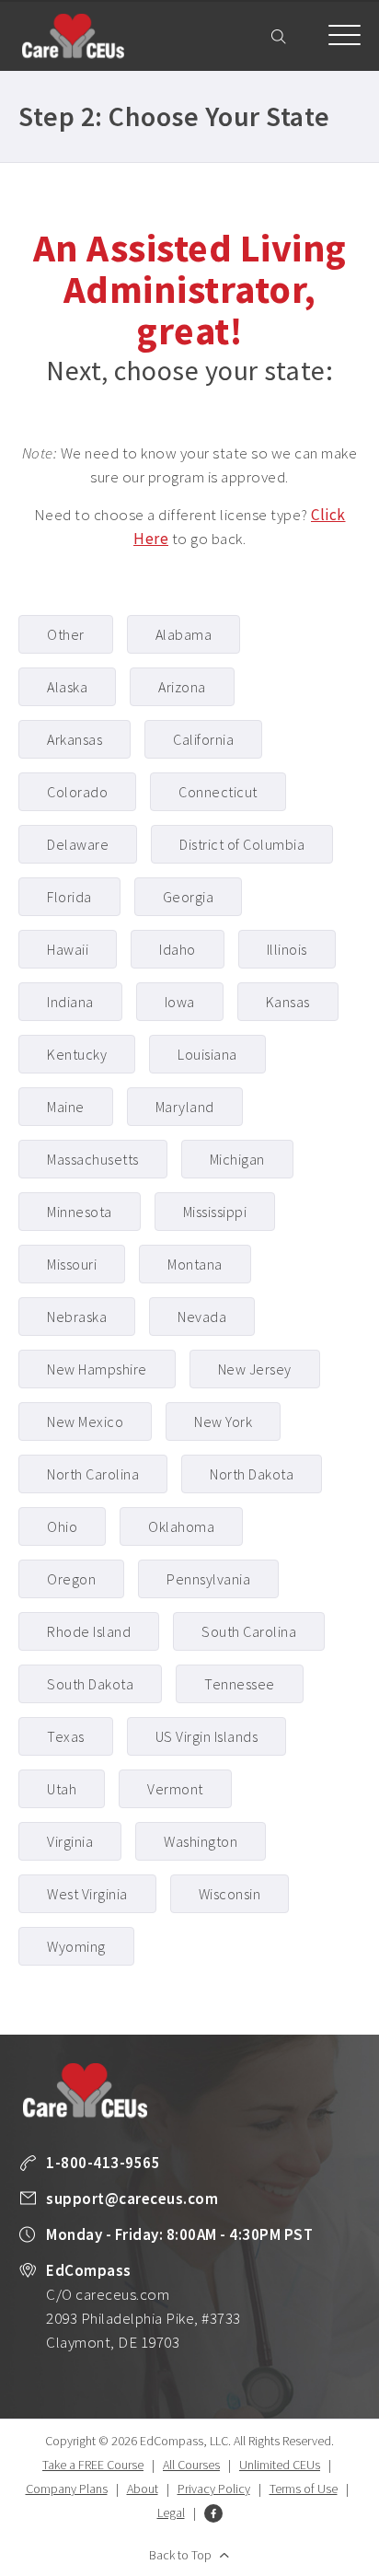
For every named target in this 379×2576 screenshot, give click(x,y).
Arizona (182, 687)
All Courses (191, 2465)
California (203, 739)
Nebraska (77, 1317)
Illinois (287, 949)
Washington (201, 1841)
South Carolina (249, 1631)
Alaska (67, 687)
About (143, 2489)
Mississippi (215, 1212)
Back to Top (180, 2555)
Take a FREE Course (93, 2465)
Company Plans (67, 2489)
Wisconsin (230, 1894)
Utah (62, 1789)
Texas (66, 1736)
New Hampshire (97, 1369)
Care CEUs (73, 36)
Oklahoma (181, 1526)
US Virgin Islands (207, 1736)
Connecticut (218, 792)
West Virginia (87, 1894)
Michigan (237, 1159)
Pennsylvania (208, 1579)
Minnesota (80, 1212)
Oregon (71, 1579)
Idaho (178, 949)
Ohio (62, 1526)
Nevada (202, 1317)
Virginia (70, 1841)
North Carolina (93, 1474)
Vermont (175, 1789)
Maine (66, 1107)
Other (66, 634)
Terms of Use (304, 2489)
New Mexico (85, 1421)
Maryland (185, 1107)
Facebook (213, 2513)
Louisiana (207, 1054)
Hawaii (68, 949)
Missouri (72, 1264)
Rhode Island (89, 1631)
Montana (195, 1264)
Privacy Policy (214, 2489)
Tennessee (240, 1684)
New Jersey (255, 1369)
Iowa (180, 1002)
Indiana (70, 1002)
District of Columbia (242, 844)
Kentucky (77, 1054)
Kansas (288, 1002)
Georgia (189, 897)
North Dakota (252, 1474)
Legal (171, 2512)
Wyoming (76, 1946)
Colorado (77, 792)
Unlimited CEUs (280, 2465)
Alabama (184, 634)
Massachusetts (93, 1159)
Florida (69, 897)
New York (223, 1421)
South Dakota (90, 1684)
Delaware (78, 844)
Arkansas (75, 739)
